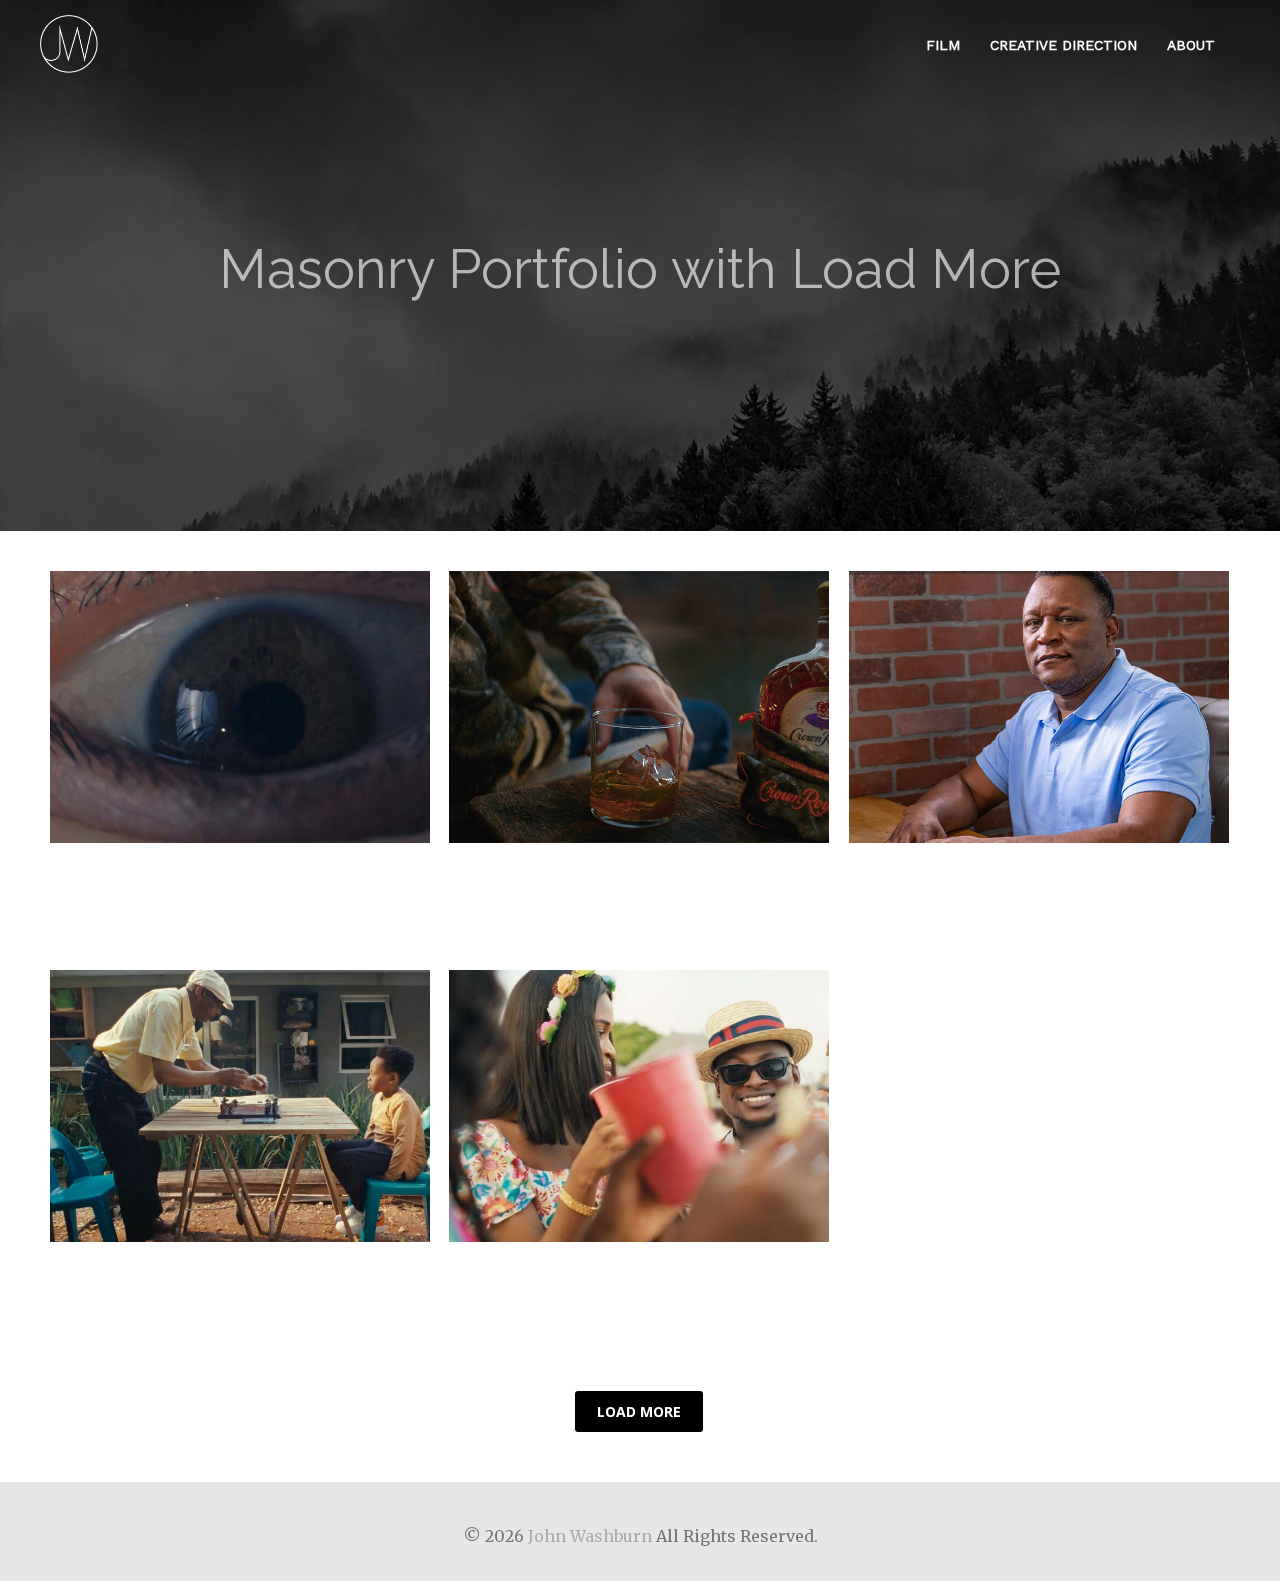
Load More (639, 1411)
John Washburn (590, 1536)
